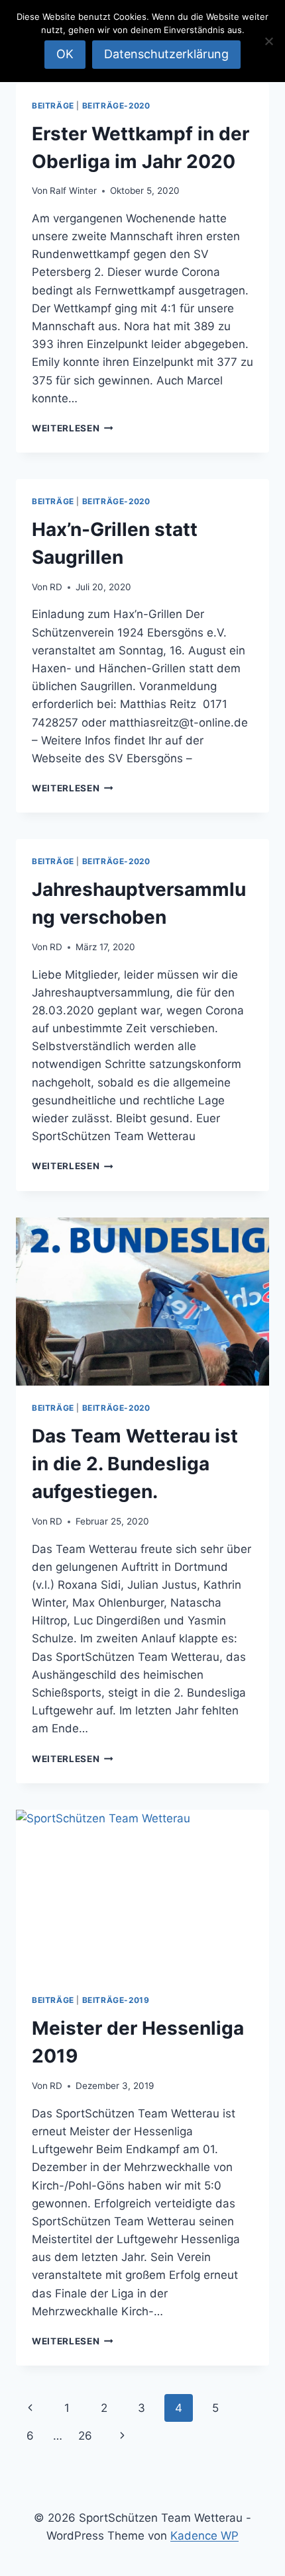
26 (85, 2436)
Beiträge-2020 (116, 106)
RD (56, 587)
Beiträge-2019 (116, 2000)
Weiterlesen (73, 428)
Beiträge (53, 106)
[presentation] (142, 1302)
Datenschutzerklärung (166, 54)
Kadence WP (204, 2536)
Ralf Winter (73, 191)
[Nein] (268, 41)
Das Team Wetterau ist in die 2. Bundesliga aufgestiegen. (135, 1464)
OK (65, 54)
